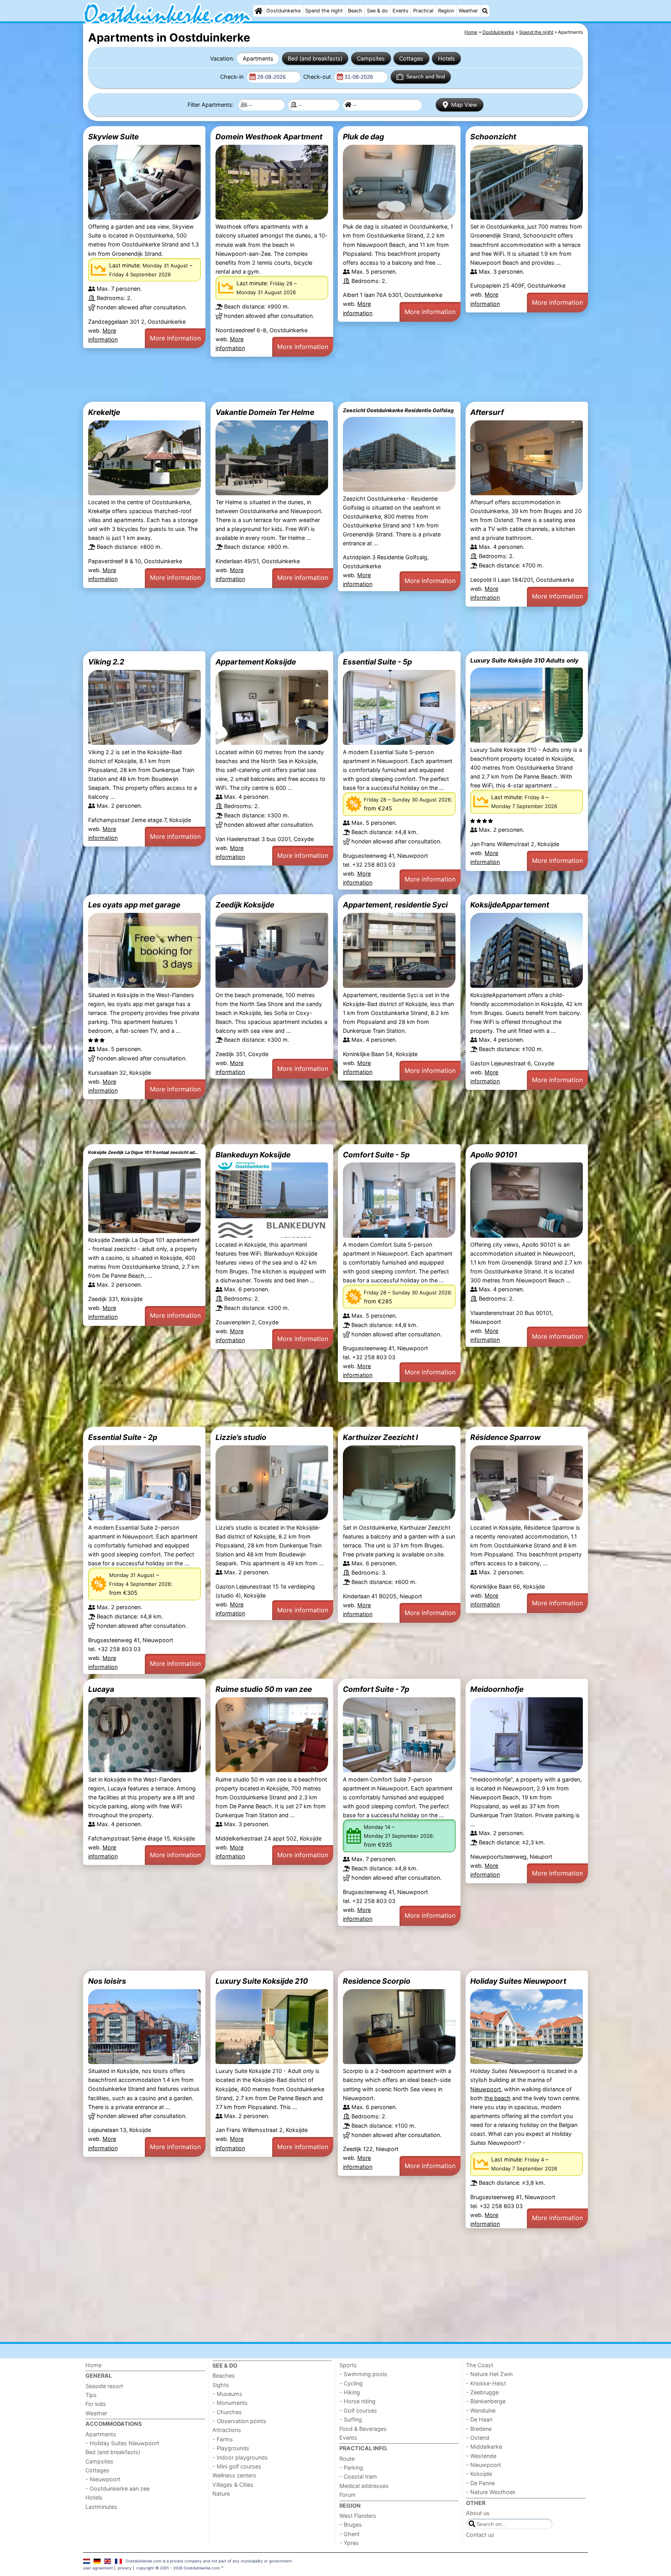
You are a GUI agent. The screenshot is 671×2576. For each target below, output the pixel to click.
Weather (468, 11)
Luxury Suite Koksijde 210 (262, 1981)
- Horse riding (357, 2401)
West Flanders (358, 2516)
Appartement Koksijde (256, 662)
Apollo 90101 (494, 1155)
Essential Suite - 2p (123, 1437)
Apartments (258, 58)
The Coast (480, 2365)
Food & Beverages (363, 2429)
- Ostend (478, 2438)
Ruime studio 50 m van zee (264, 1689)
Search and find (426, 76)
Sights (221, 2385)
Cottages (411, 58)
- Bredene (479, 2429)
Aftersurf (487, 412)
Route (347, 2459)
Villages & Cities (233, 2485)
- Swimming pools (363, 2374)
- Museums (227, 2394)
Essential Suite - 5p (377, 662)
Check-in (233, 77)
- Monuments (230, 2403)
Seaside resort (104, 2386)
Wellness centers (234, 2475)
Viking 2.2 (106, 662)
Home (93, 2365)
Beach (355, 11)
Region (446, 11)
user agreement (98, 2568)
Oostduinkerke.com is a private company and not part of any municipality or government (209, 2561)
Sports (348, 2365)
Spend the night (324, 11)
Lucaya (101, 1689)
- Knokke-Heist (486, 2383)
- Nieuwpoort (103, 2479)
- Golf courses (358, 2410)
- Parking (351, 2468)
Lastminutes (101, 2507)
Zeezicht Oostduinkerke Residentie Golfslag (398, 410)
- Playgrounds (231, 2448)
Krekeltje (104, 412)
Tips (91, 2395)
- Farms (223, 2439)
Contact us (480, 2535)
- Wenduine (481, 2410)
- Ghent (349, 2534)
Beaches (224, 2376)
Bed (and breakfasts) (315, 58)
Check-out (318, 77)
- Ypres (349, 2543)
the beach (497, 2098)
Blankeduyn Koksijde (253, 1155)
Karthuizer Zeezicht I (380, 1437)
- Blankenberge (486, 2401)
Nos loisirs (107, 1981)
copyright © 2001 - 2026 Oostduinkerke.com (178, 2568)
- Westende (481, 2456)
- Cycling (351, 2383)
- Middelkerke (484, 2447)
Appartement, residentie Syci (395, 905)
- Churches (227, 2412)
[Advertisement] (316, 379)
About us (478, 2513)
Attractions (227, 2430)
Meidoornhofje (497, 1689)
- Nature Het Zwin (489, 2374)
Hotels (447, 58)
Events (401, 11)
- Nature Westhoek (491, 2492)
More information (175, 338)
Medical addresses (364, 2486)
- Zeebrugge (482, 2392)
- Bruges (351, 2525)
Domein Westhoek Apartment (269, 137)
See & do (377, 11)
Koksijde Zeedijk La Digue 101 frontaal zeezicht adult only (144, 1152)
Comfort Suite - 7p (376, 1689)
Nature (221, 2494)
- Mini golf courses (237, 2466)
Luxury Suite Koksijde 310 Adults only (524, 660)
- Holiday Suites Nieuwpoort (122, 2443)
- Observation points (239, 2421)
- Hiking (350, 2392)
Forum (348, 2495)
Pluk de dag (363, 137)
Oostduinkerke (283, 11)
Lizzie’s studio (241, 1437)
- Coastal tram (358, 2476)
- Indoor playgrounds (240, 2457)
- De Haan (479, 2419)
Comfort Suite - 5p (376, 1155)
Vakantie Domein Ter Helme (265, 412)
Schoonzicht (493, 137)
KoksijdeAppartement (510, 905)
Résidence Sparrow (505, 1437)
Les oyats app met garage (134, 905)
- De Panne (480, 2483)
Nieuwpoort (486, 2089)
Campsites (371, 58)
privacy (125, 2568)
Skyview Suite (113, 137)
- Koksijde (479, 2474)
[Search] (485, 11)
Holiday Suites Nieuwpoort (518, 1981)
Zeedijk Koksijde (245, 905)
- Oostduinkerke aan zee (117, 2488)
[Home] (259, 11)
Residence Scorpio (377, 1981)
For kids (96, 2404)
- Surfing (351, 2419)
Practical (423, 11)
